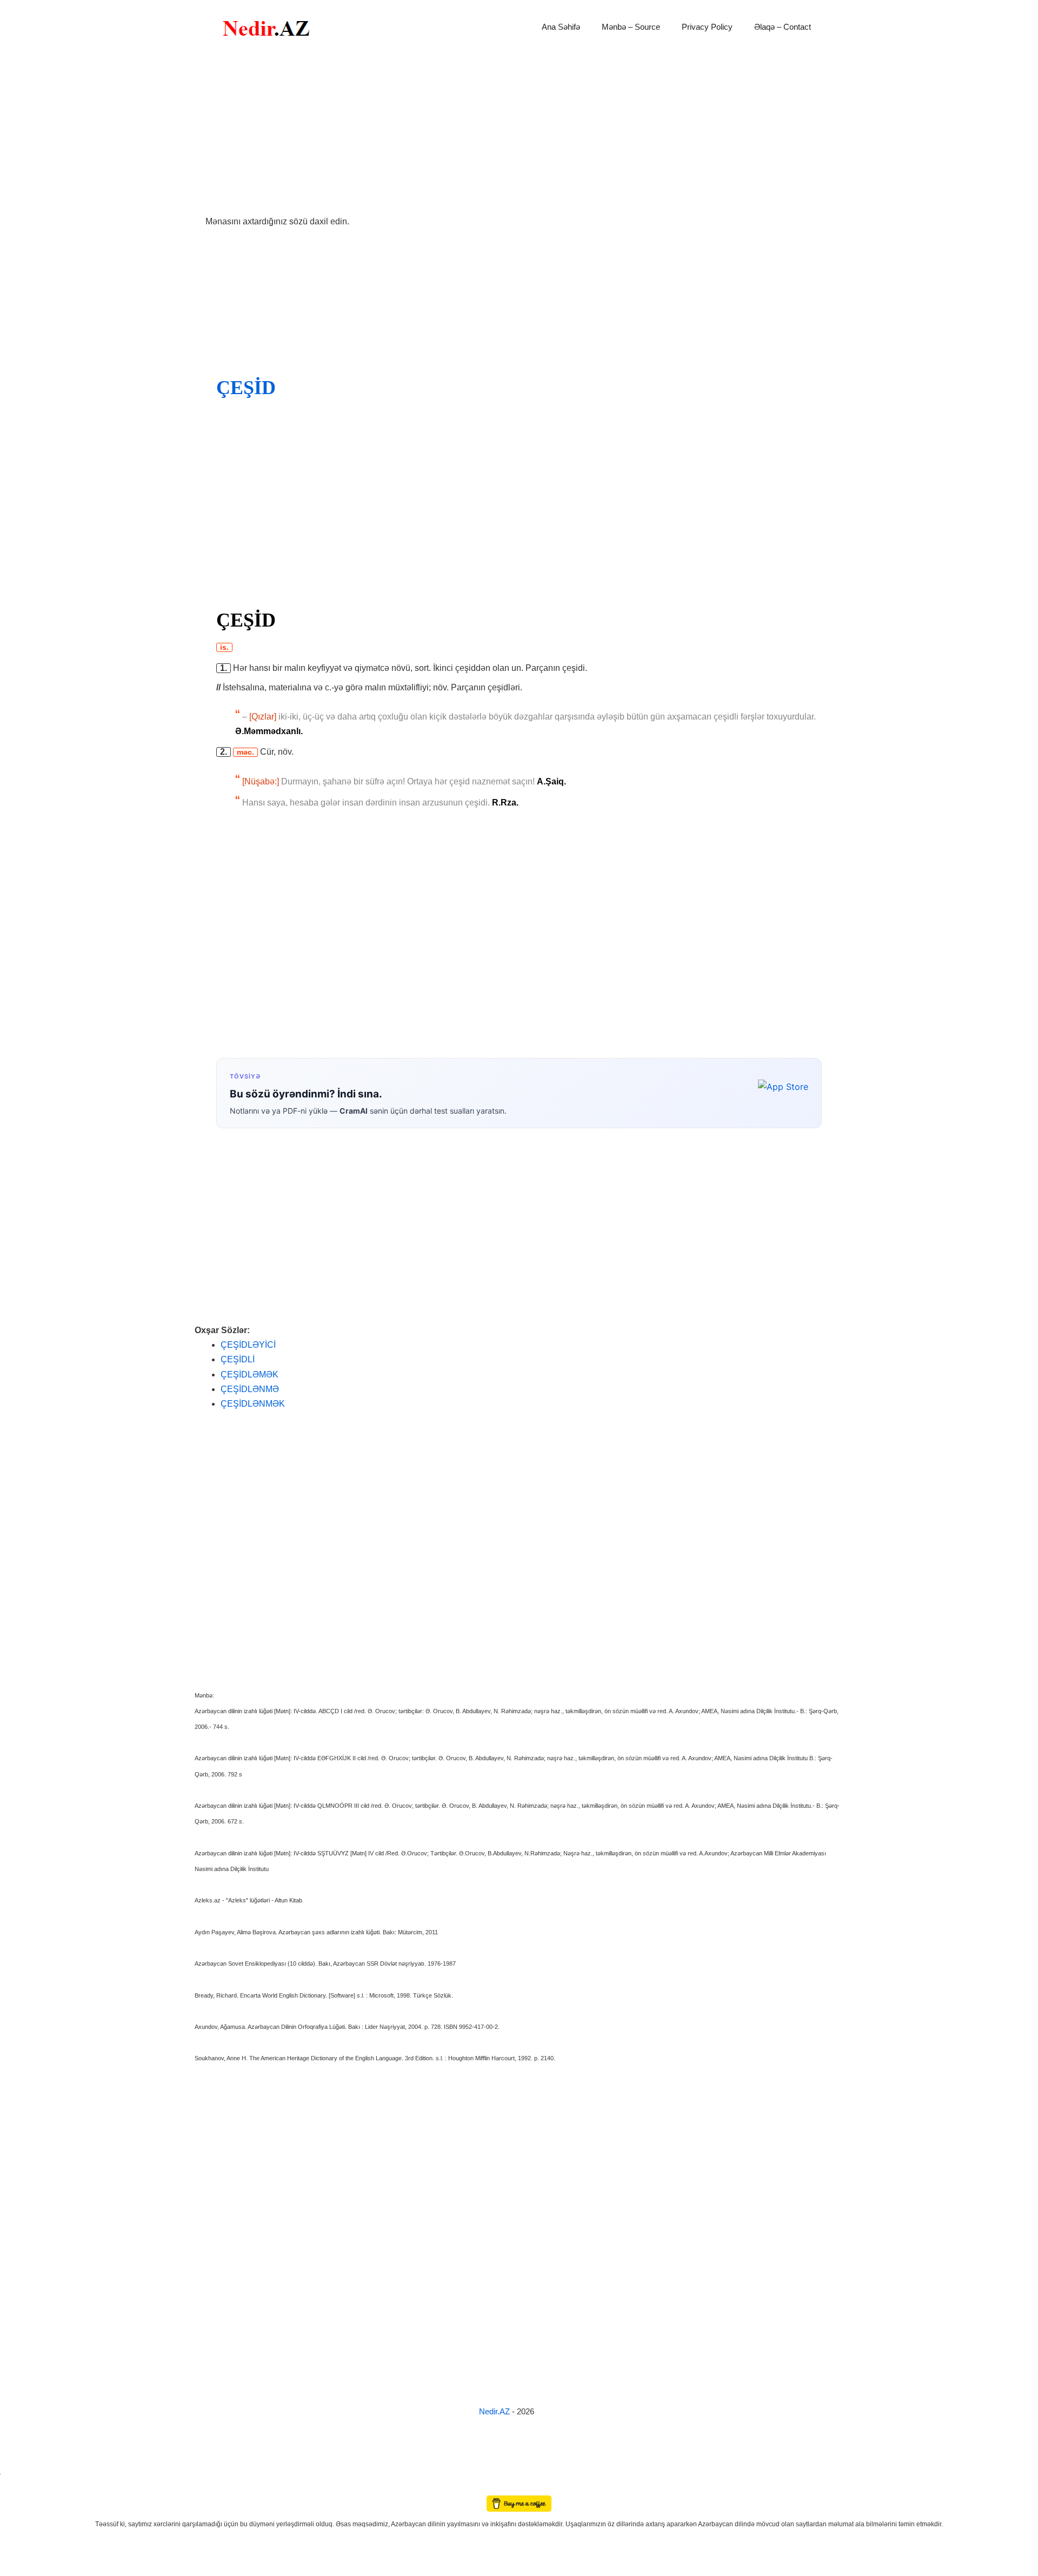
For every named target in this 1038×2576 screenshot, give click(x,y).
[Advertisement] (519, 134)
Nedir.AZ (495, 2411)
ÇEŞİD (246, 388)
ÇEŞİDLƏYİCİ (248, 1345)
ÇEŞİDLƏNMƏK (253, 1404)
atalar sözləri (18, 2472)
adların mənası (19, 2488)
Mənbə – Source (631, 27)
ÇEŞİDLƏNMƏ (250, 1389)
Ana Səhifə (561, 27)
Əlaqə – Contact (783, 27)
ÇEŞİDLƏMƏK (249, 1374)
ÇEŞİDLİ (238, 1359)
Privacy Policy (707, 27)
